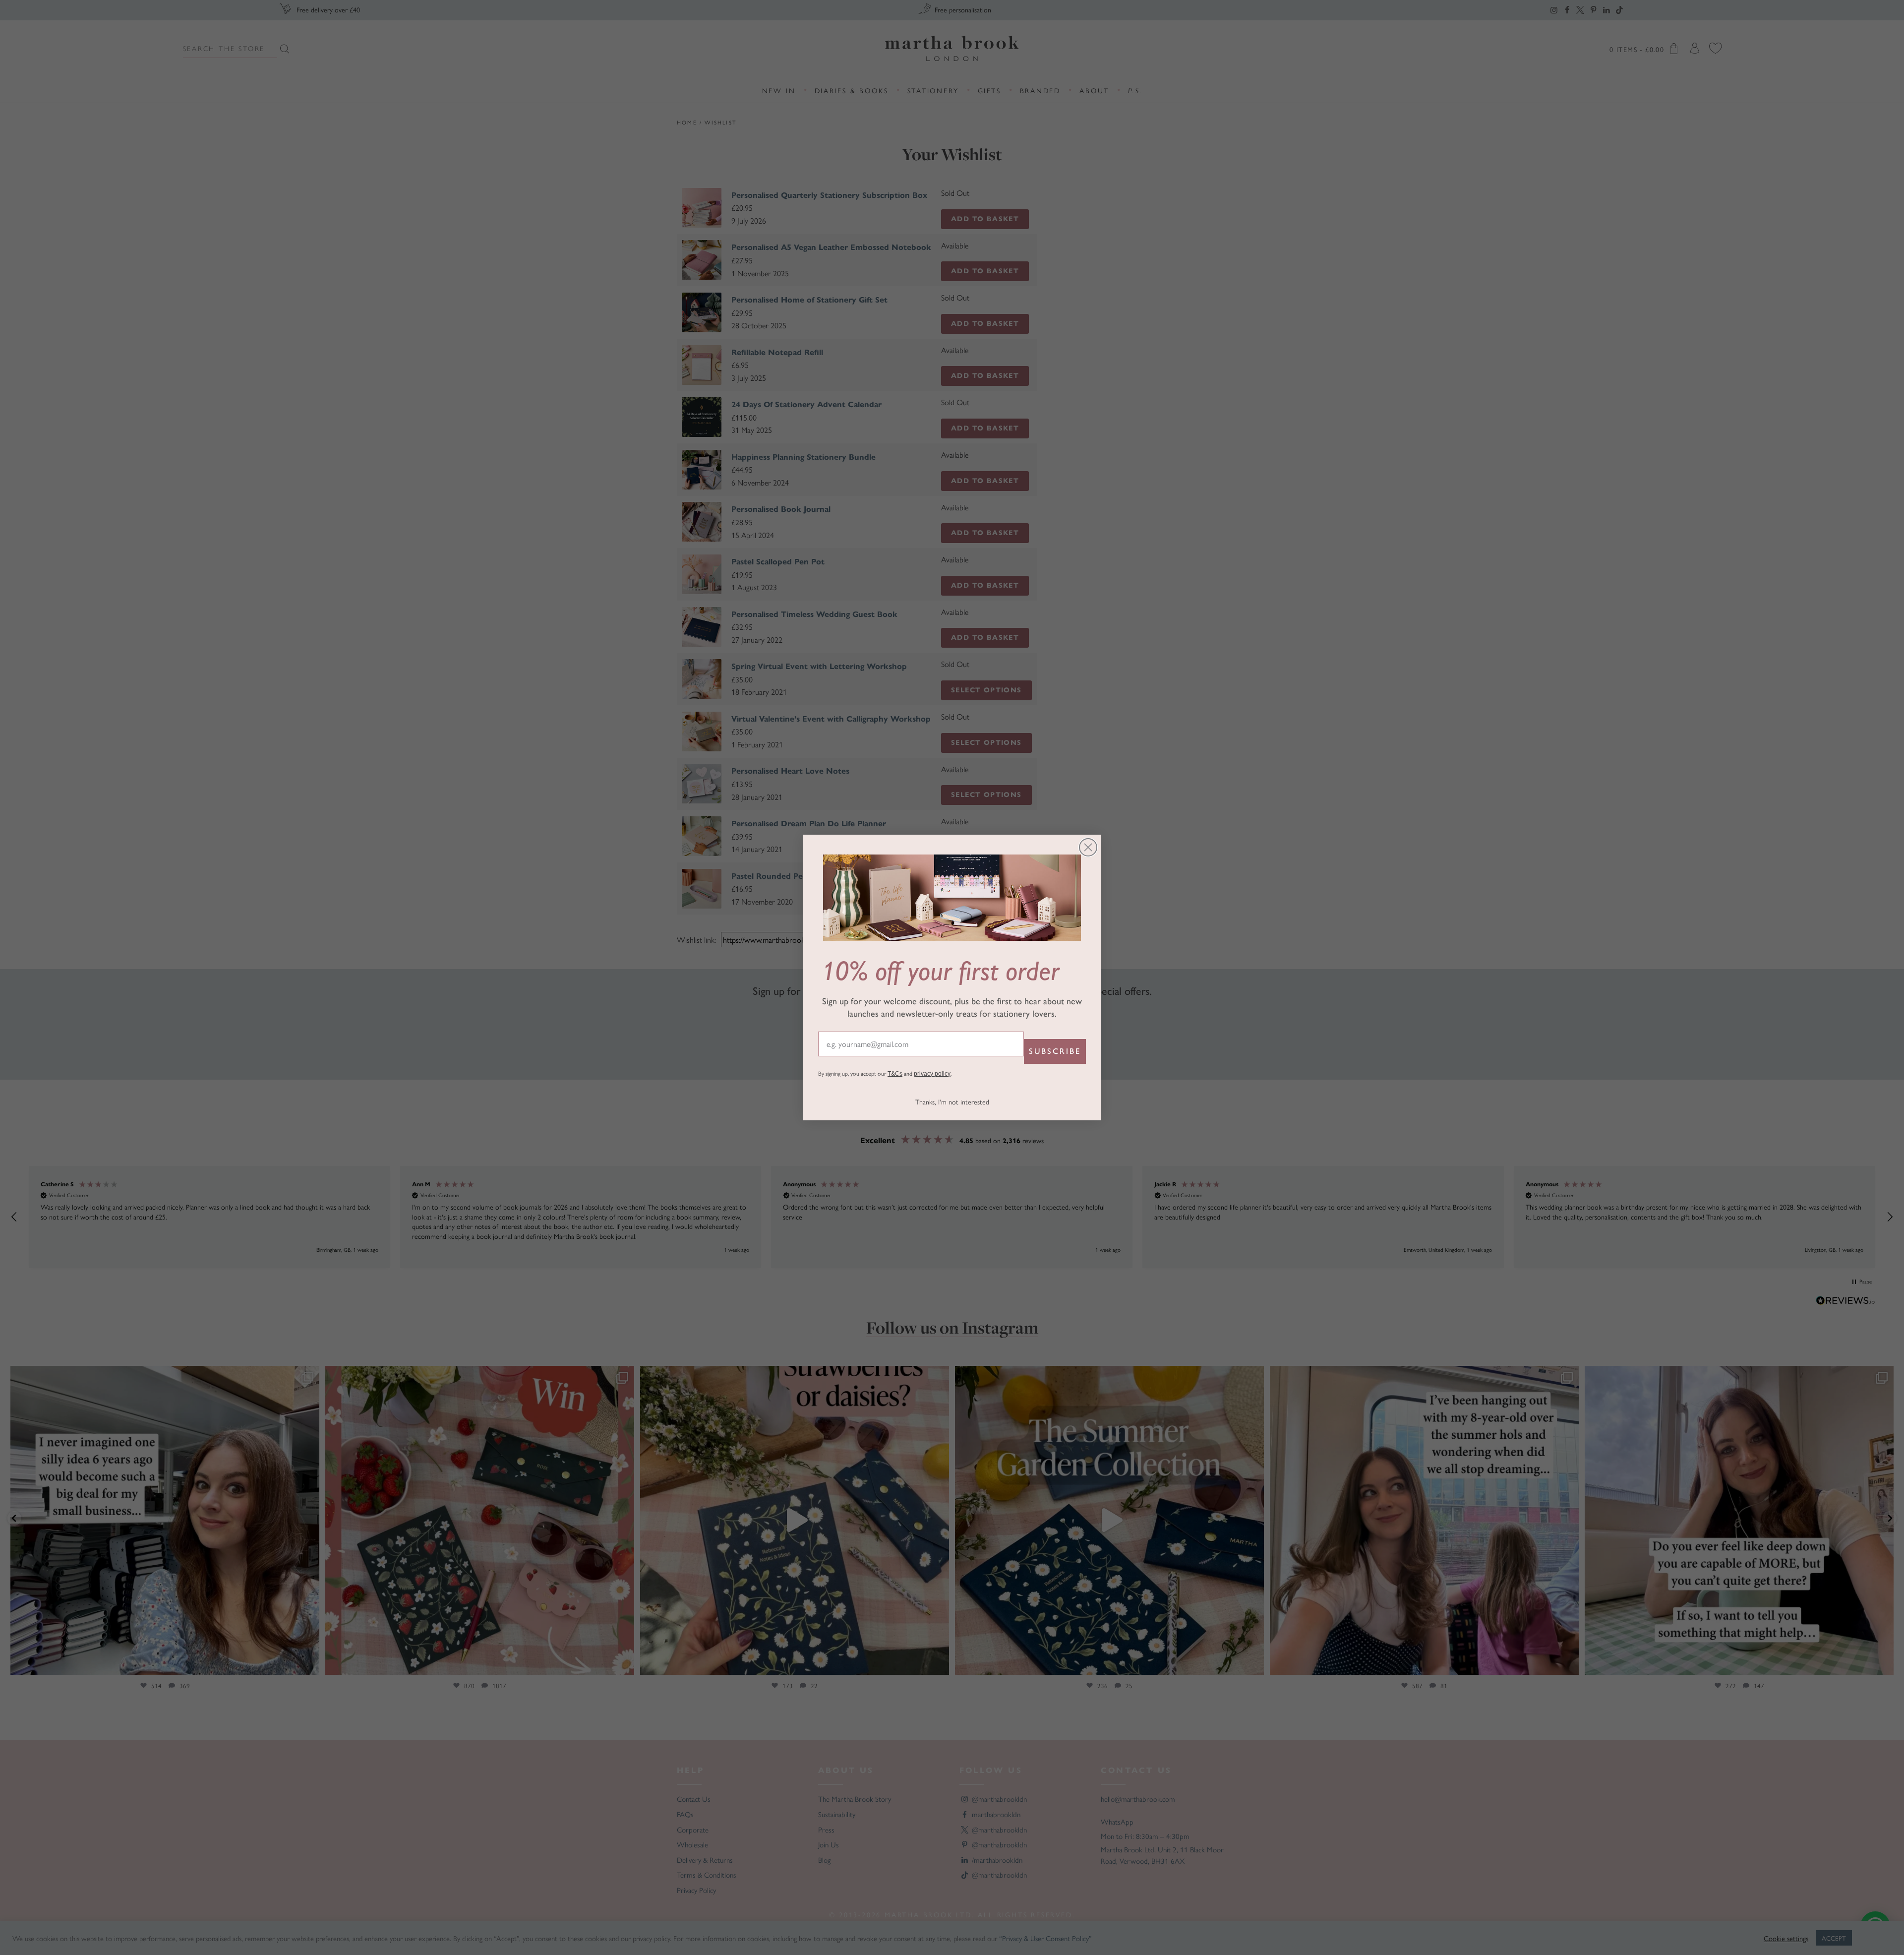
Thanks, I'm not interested (952, 1101)
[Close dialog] (1088, 847)
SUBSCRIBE (1055, 1051)
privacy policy (932, 1074)
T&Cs (895, 1074)
